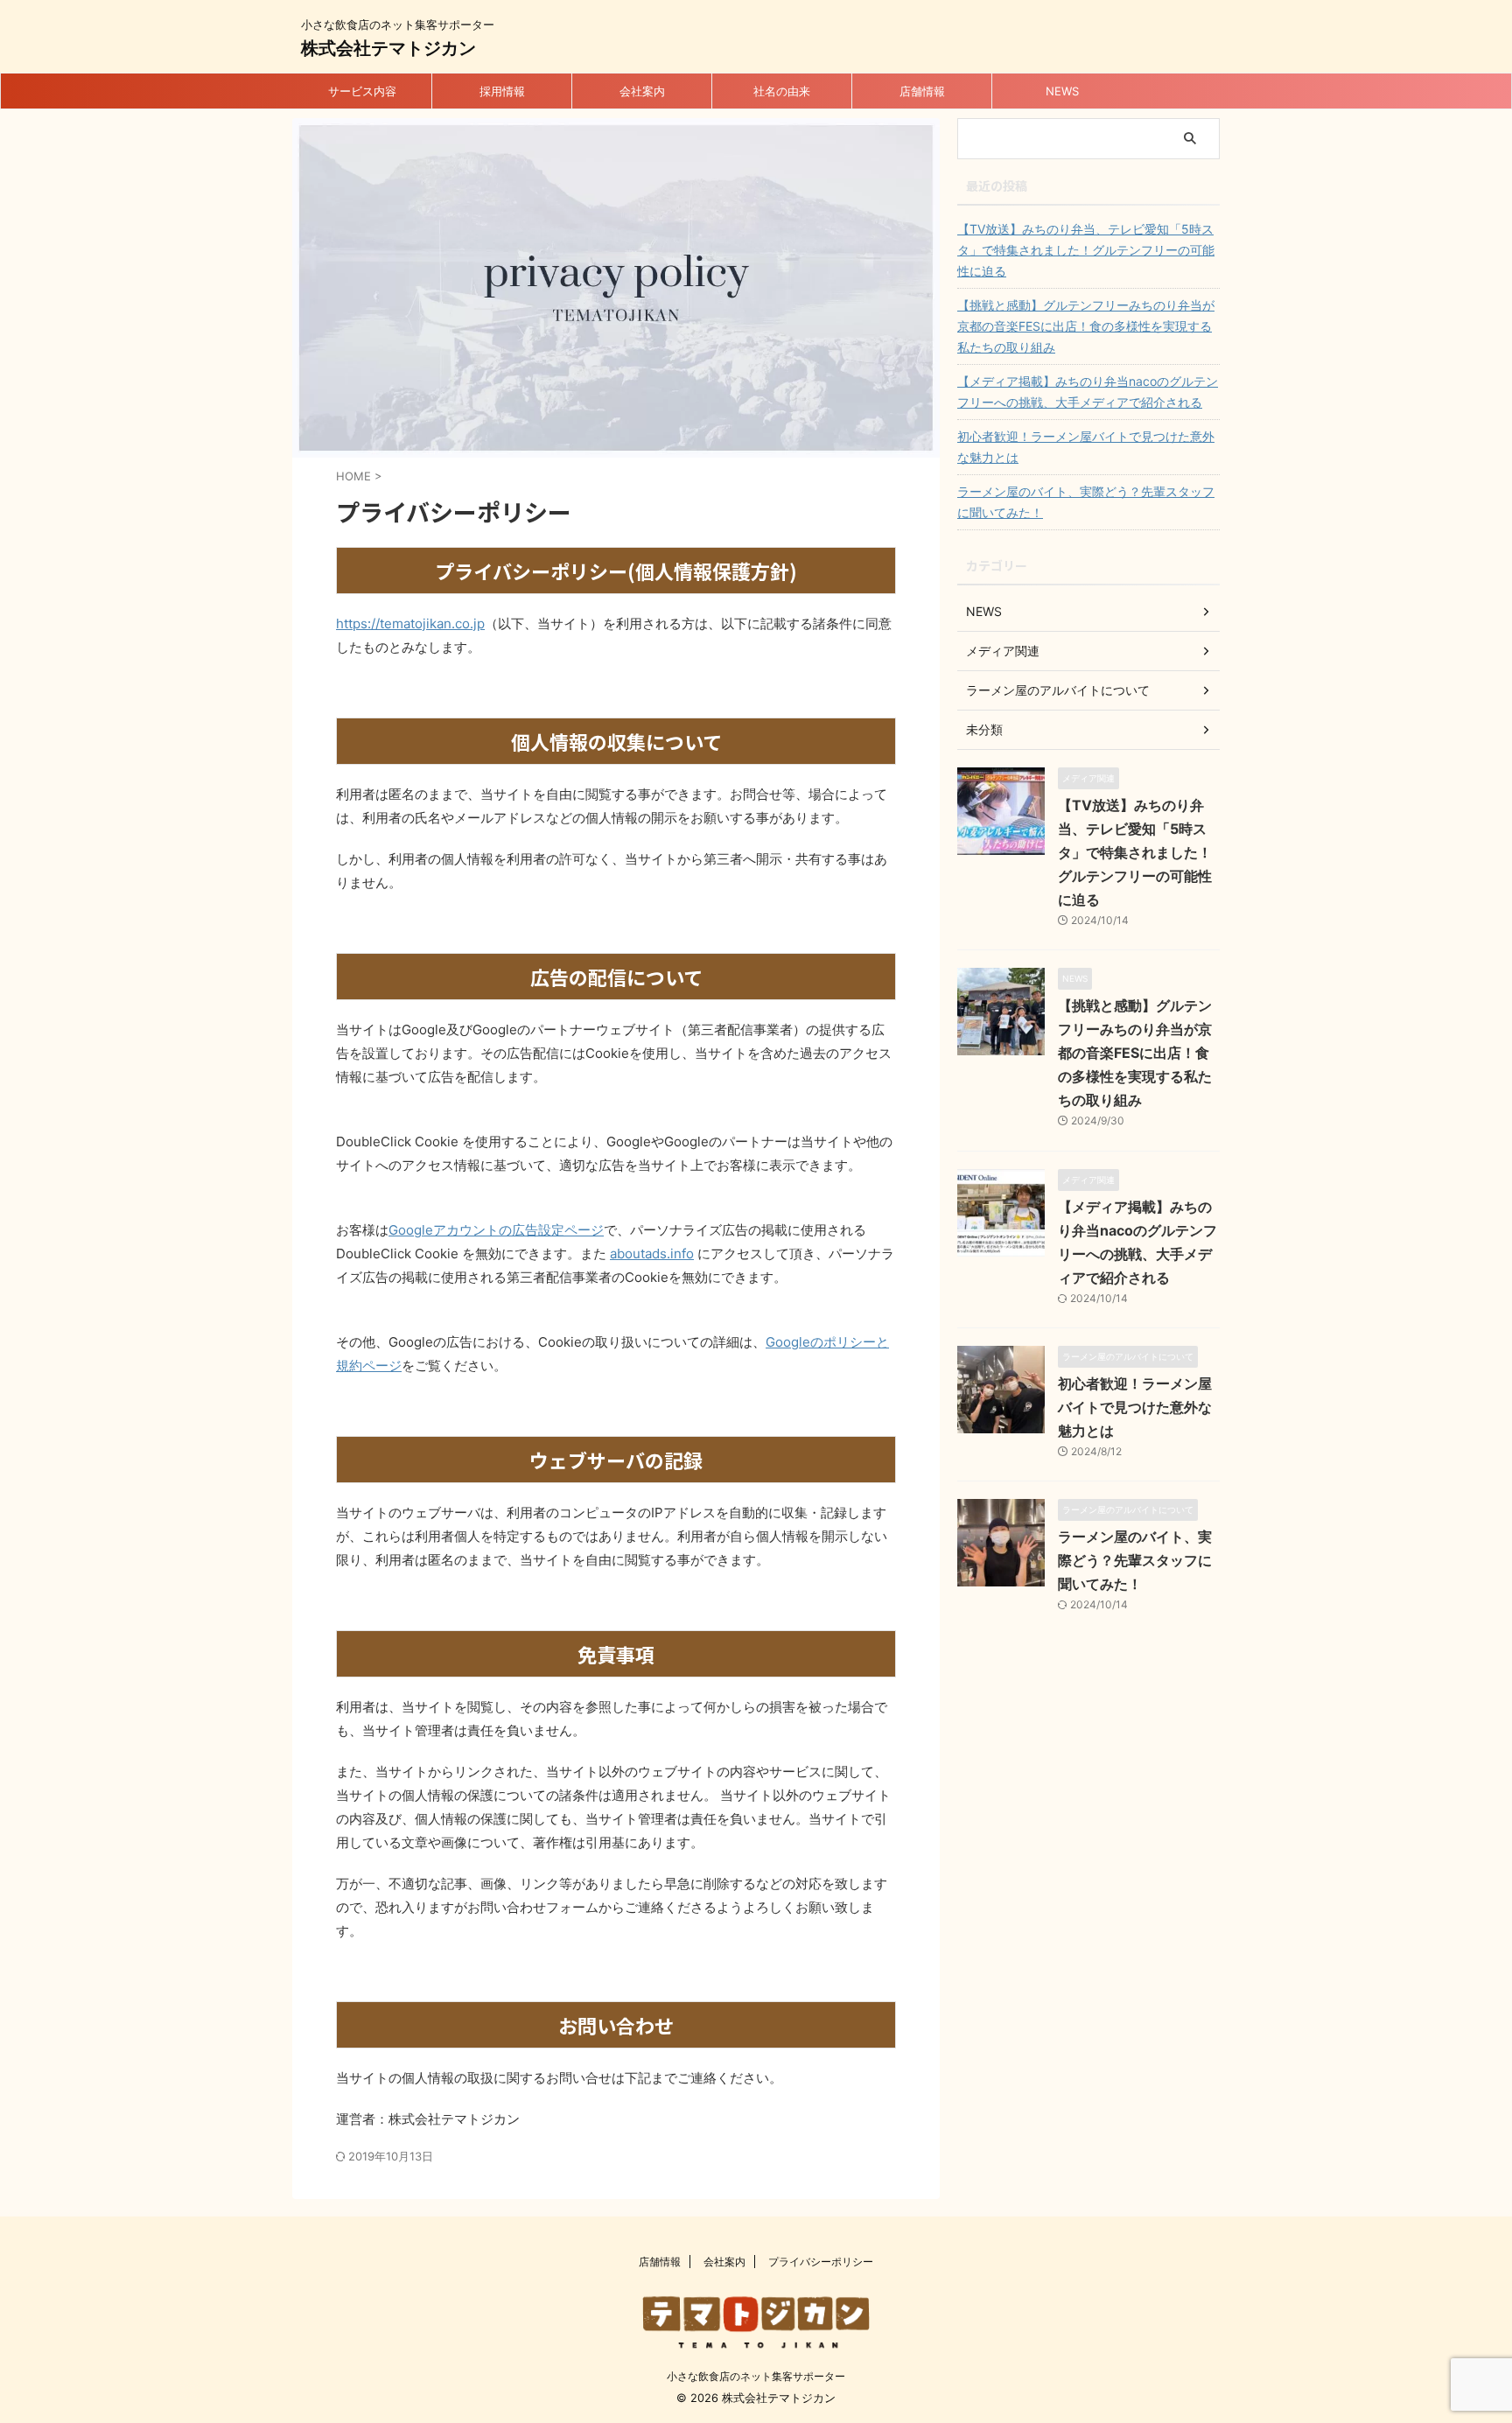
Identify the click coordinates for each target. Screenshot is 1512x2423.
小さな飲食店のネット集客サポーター (756, 2376)
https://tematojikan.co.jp (410, 623)
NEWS (1062, 91)
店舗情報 (922, 91)
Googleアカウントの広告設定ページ (496, 1230)
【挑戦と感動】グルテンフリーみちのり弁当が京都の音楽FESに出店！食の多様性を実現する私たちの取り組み (1086, 326)
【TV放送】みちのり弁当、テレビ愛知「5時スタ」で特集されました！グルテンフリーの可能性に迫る (1086, 250)
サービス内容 (362, 91)
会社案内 (642, 91)
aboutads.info (652, 1254)
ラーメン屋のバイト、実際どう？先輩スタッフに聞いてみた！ (1086, 502)
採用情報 (502, 91)
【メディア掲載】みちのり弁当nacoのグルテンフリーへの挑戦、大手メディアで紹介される (1088, 392)
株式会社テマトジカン (388, 48)
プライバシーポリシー (821, 2262)
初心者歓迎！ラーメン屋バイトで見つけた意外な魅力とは (1086, 447)
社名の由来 (782, 91)
